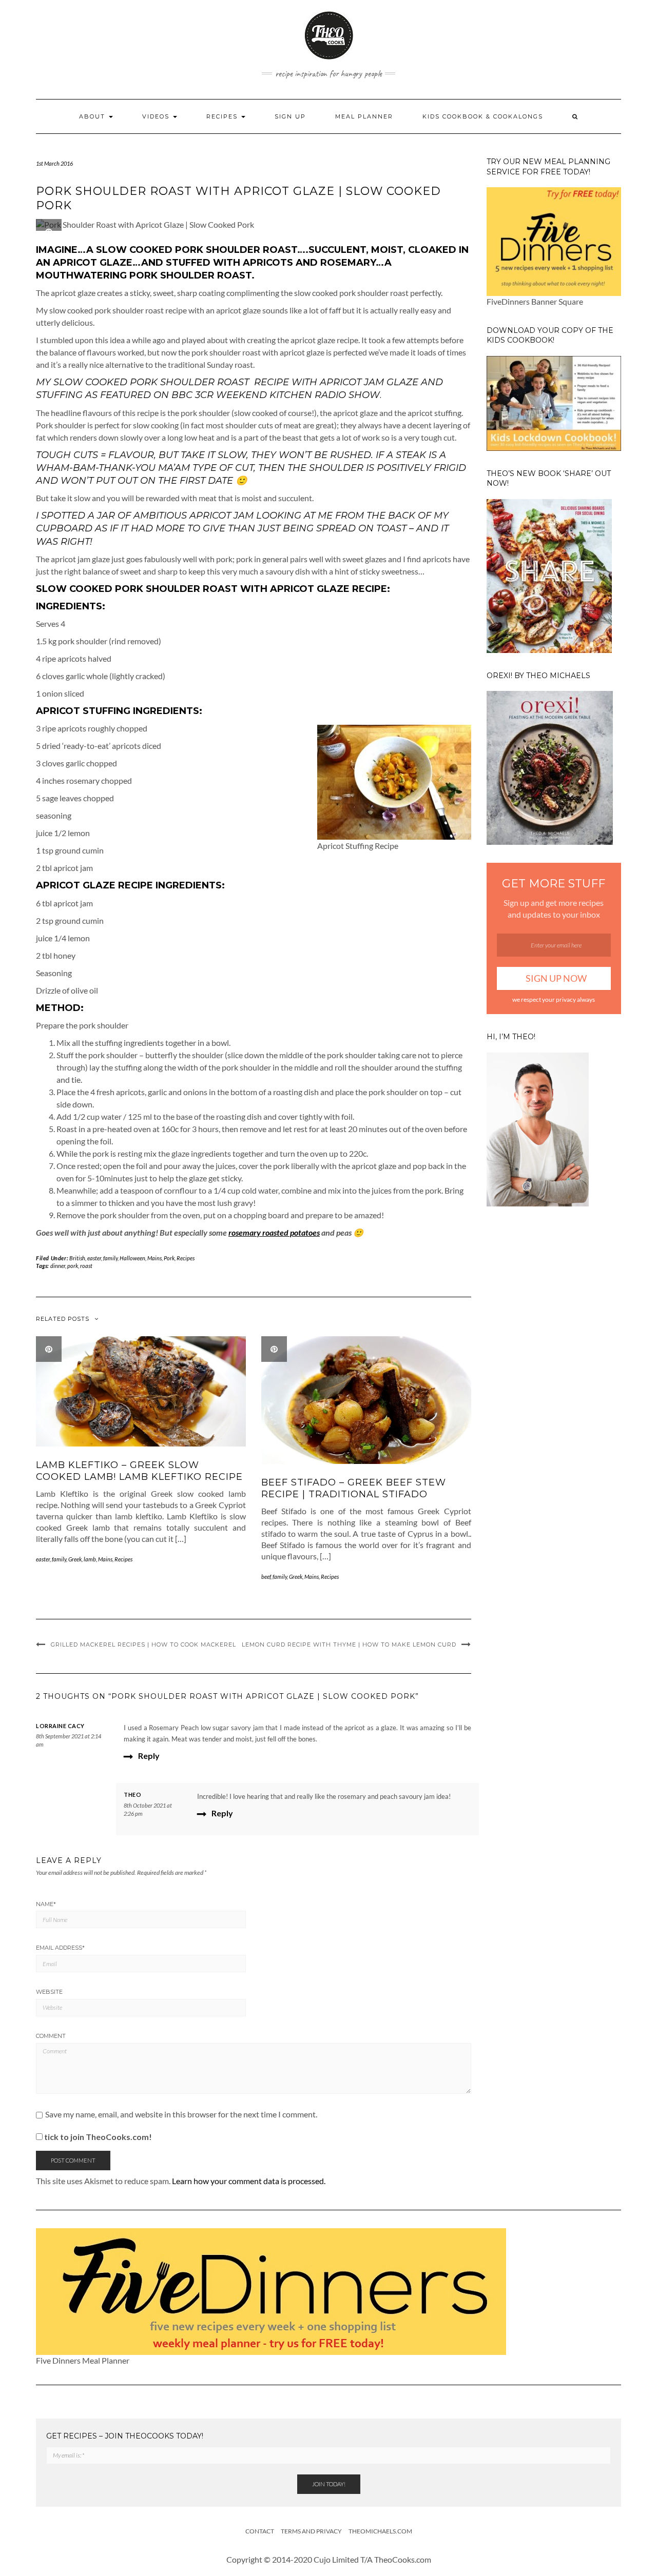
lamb (90, 1559)
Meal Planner (364, 116)
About (93, 116)
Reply (149, 1756)
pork (73, 1266)
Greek (75, 1559)
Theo (132, 1795)
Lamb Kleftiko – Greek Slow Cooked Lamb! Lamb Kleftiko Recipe (139, 1471)
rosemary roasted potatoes (274, 1232)
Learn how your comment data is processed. (249, 2181)
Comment (51, 2036)
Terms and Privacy (311, 2531)
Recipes (223, 116)
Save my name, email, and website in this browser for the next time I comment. (181, 2114)
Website (49, 1992)
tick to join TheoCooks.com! (97, 2137)
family (110, 1258)
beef (266, 1577)
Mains (154, 1258)
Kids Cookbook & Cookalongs (483, 116)
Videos (157, 116)
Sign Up (290, 116)
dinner (58, 1266)
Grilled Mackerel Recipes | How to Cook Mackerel (143, 1644)
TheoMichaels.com (380, 2531)
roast (86, 1266)
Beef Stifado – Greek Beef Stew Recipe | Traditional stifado (354, 1488)
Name (46, 1904)
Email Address (60, 1948)
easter (94, 1258)
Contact (260, 2531)
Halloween (132, 1258)
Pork (169, 1258)
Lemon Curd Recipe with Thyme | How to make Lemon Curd (349, 1644)
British (77, 1258)
